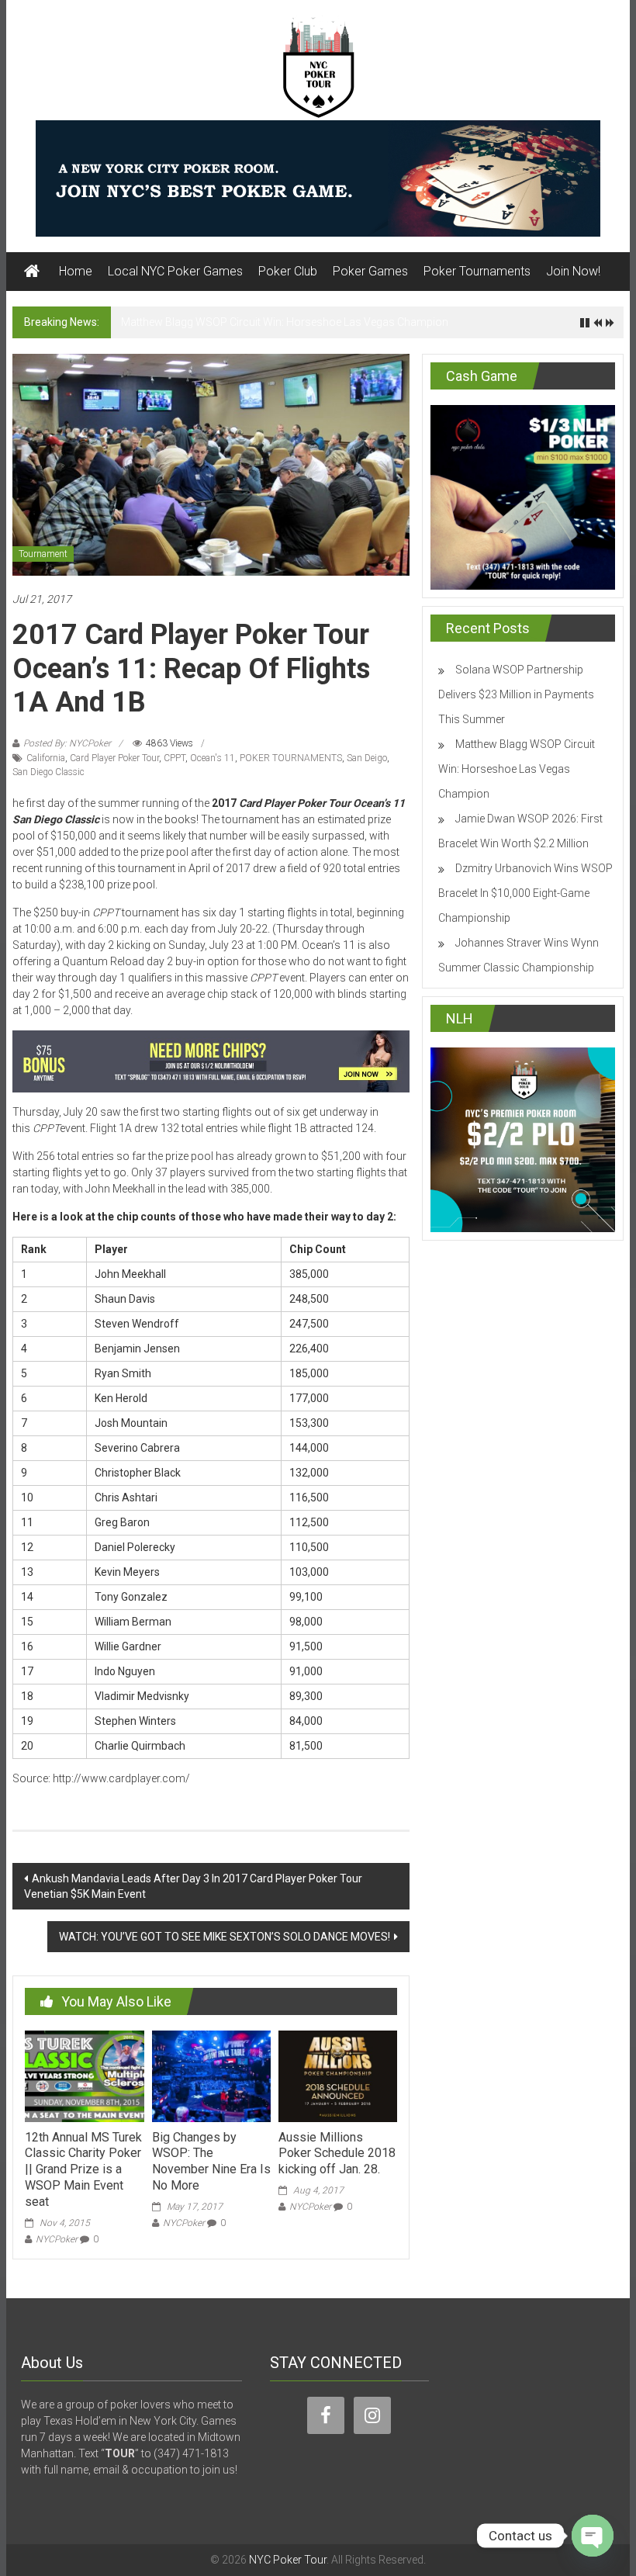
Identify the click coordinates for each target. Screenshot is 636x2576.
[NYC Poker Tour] (32, 272)
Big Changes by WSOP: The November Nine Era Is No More (211, 2161)
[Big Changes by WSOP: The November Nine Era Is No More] (211, 2075)
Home (76, 271)
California (46, 758)
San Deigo (367, 758)
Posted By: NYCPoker (67, 743)
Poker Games (370, 271)
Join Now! (573, 271)
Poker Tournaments (477, 271)
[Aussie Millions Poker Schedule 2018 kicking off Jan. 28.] (338, 2075)
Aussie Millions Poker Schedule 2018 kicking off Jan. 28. (337, 2154)
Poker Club (288, 271)
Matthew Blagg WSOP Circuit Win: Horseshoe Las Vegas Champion (285, 322)
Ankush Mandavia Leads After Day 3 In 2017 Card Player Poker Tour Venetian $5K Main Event (193, 1886)
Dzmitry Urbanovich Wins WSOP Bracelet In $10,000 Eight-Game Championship (525, 893)
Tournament (43, 554)
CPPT (175, 758)
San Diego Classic (48, 772)
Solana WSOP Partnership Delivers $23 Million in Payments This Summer (516, 694)
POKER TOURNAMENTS (291, 758)
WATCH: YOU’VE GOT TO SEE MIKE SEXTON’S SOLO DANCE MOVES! (225, 1937)
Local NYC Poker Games (175, 271)
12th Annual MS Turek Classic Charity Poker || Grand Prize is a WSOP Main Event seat (83, 2169)
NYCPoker (57, 2239)
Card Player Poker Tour (114, 758)
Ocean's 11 (213, 758)
